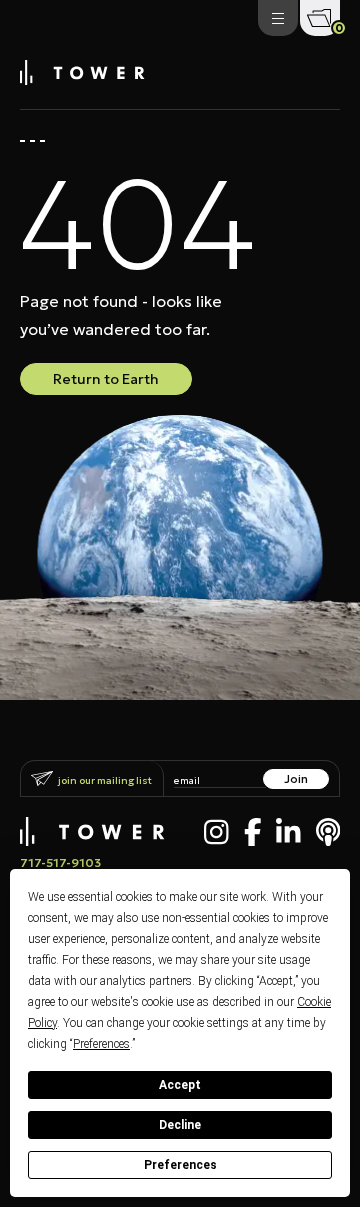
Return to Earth (106, 379)
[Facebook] (253, 832)
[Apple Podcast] (328, 832)
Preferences (180, 1165)
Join (296, 778)
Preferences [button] (101, 1044)
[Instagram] (216, 832)
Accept (180, 1085)
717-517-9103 (60, 862)
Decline (180, 1125)
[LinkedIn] (288, 832)
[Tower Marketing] (82, 79)
